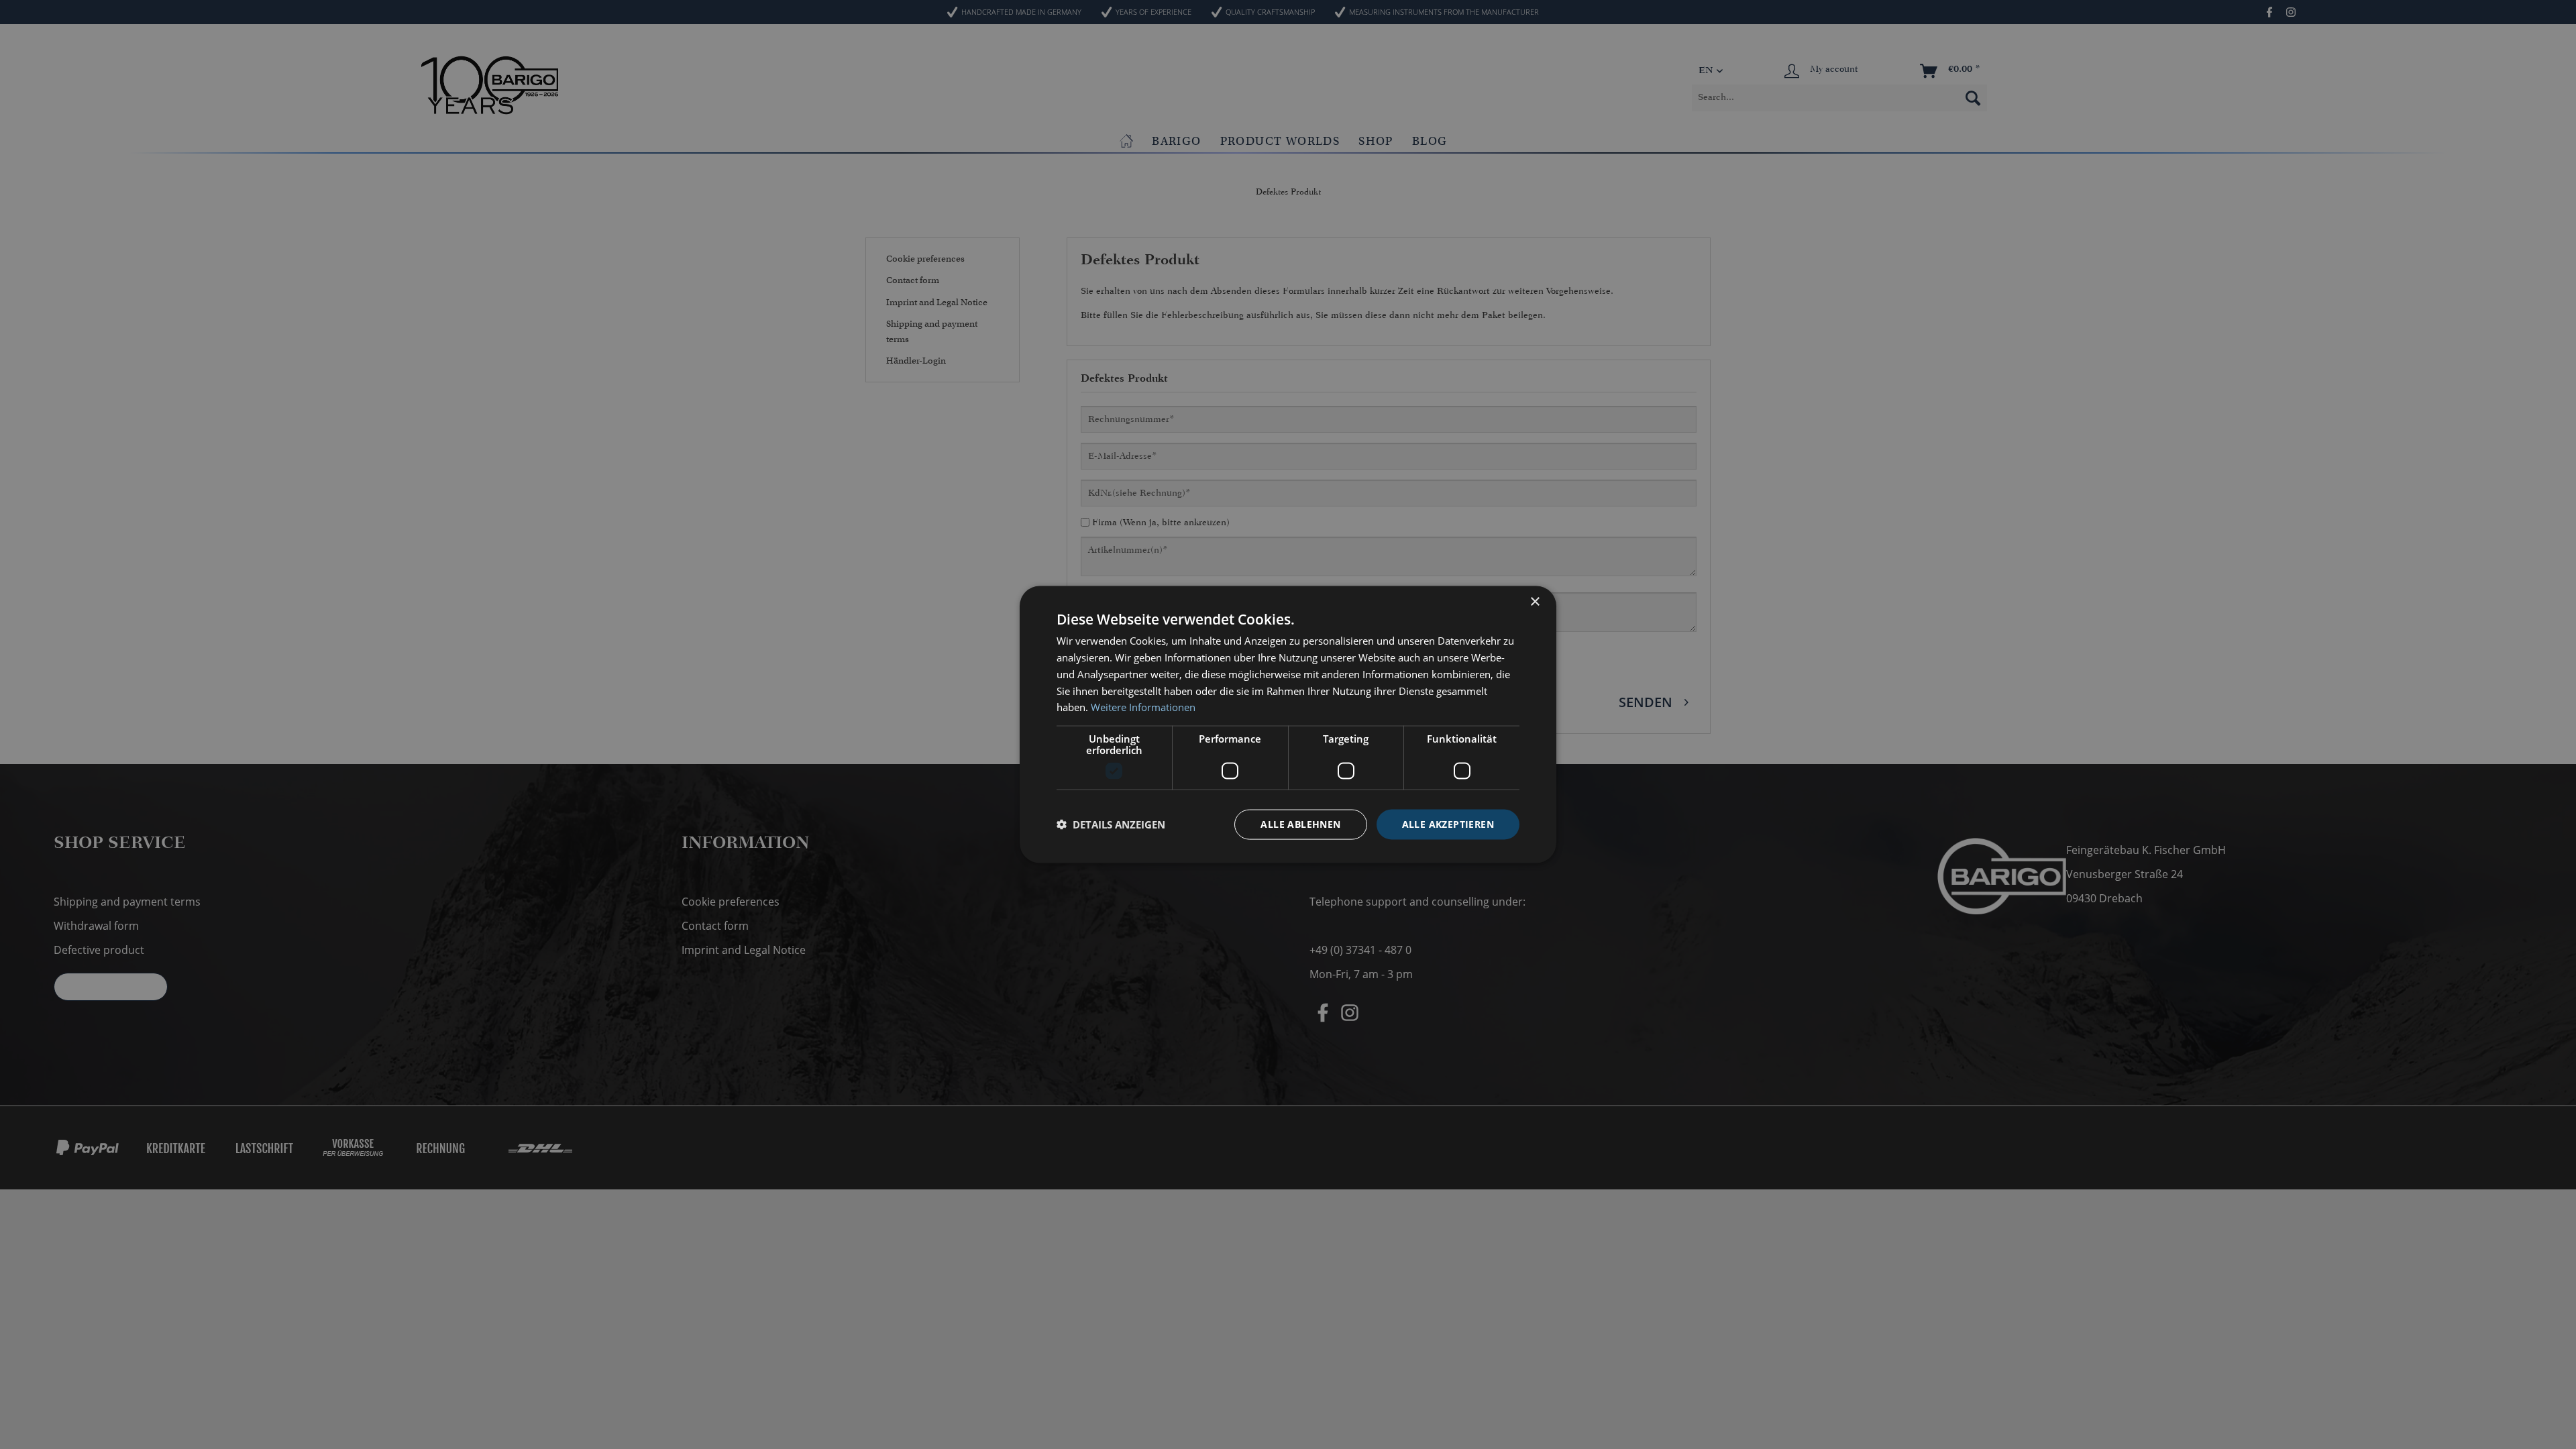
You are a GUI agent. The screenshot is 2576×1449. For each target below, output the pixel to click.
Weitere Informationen (1143, 707)
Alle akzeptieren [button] (1448, 824)
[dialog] (1288, 725)
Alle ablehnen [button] (1300, 824)
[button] (1111, 824)
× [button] (1535, 602)
